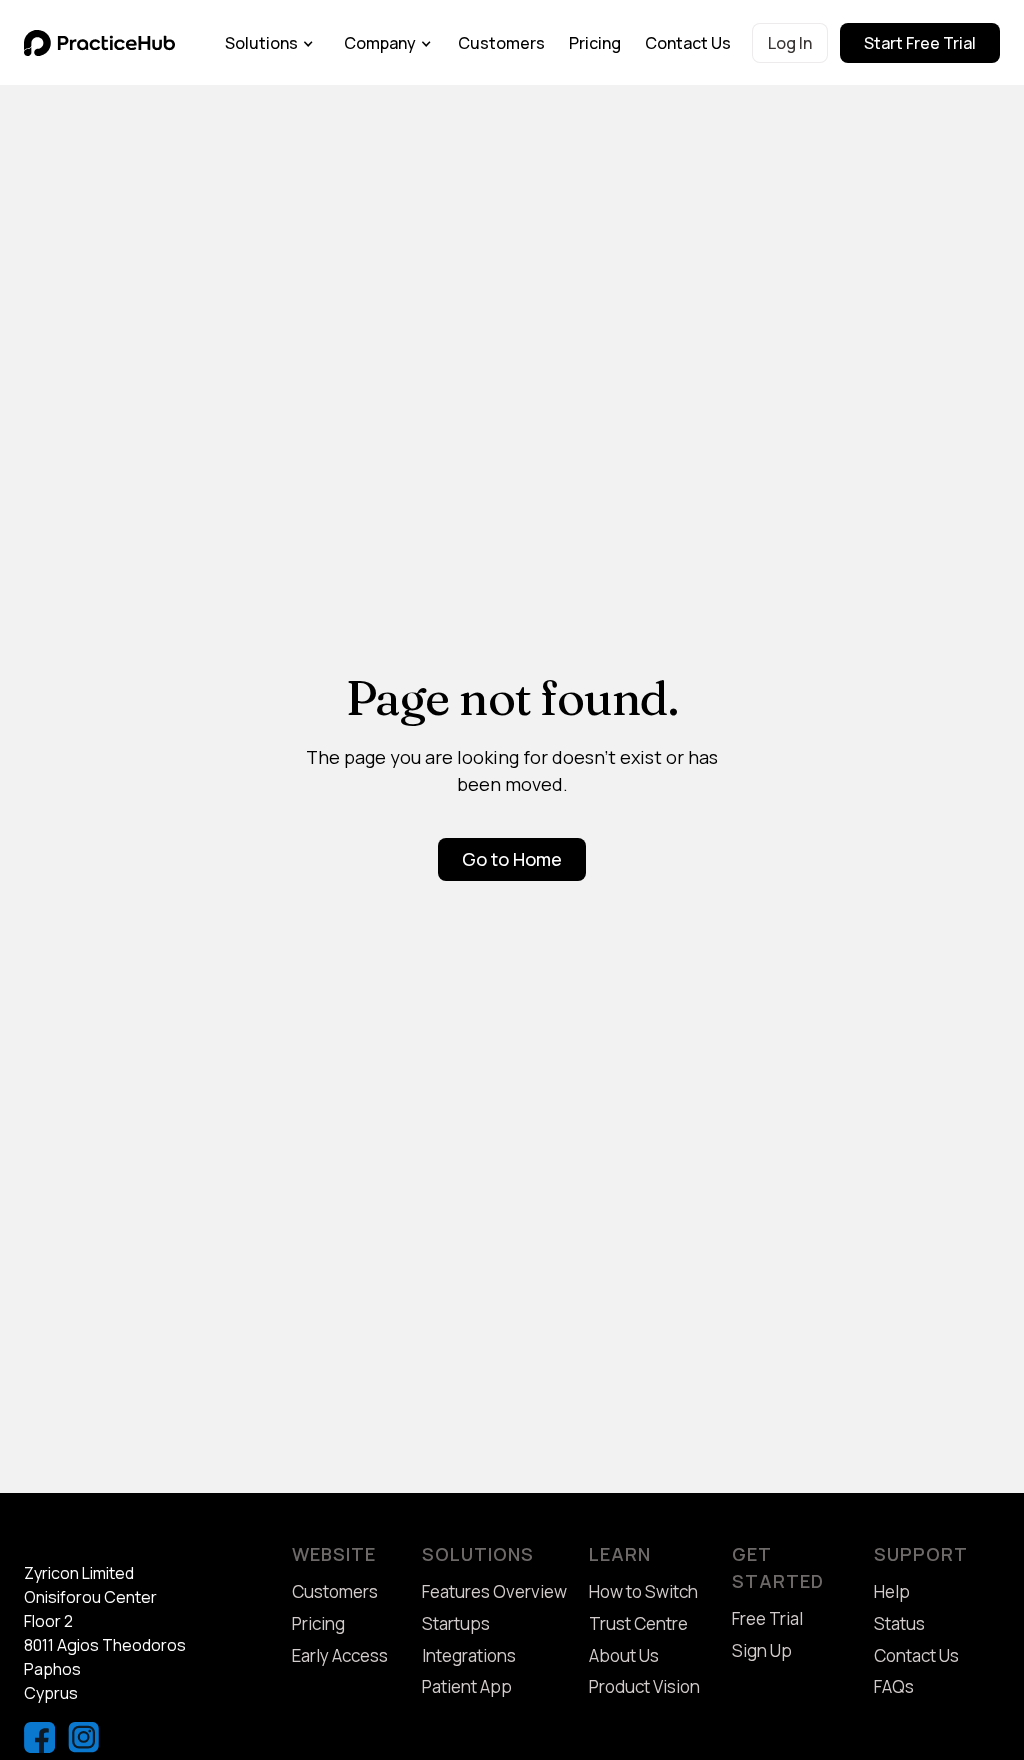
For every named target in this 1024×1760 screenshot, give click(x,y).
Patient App (467, 1686)
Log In (790, 43)
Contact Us (688, 43)
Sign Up (762, 1650)
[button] (269, 43)
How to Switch (643, 1591)
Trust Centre (638, 1623)
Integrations (469, 1655)
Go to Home (512, 859)
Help (892, 1591)
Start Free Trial (920, 43)
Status (899, 1623)
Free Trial (767, 1618)
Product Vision (644, 1686)
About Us (624, 1655)
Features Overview (494, 1591)
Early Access (340, 1655)
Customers (501, 43)
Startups (456, 1623)
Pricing (595, 43)
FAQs (894, 1686)
